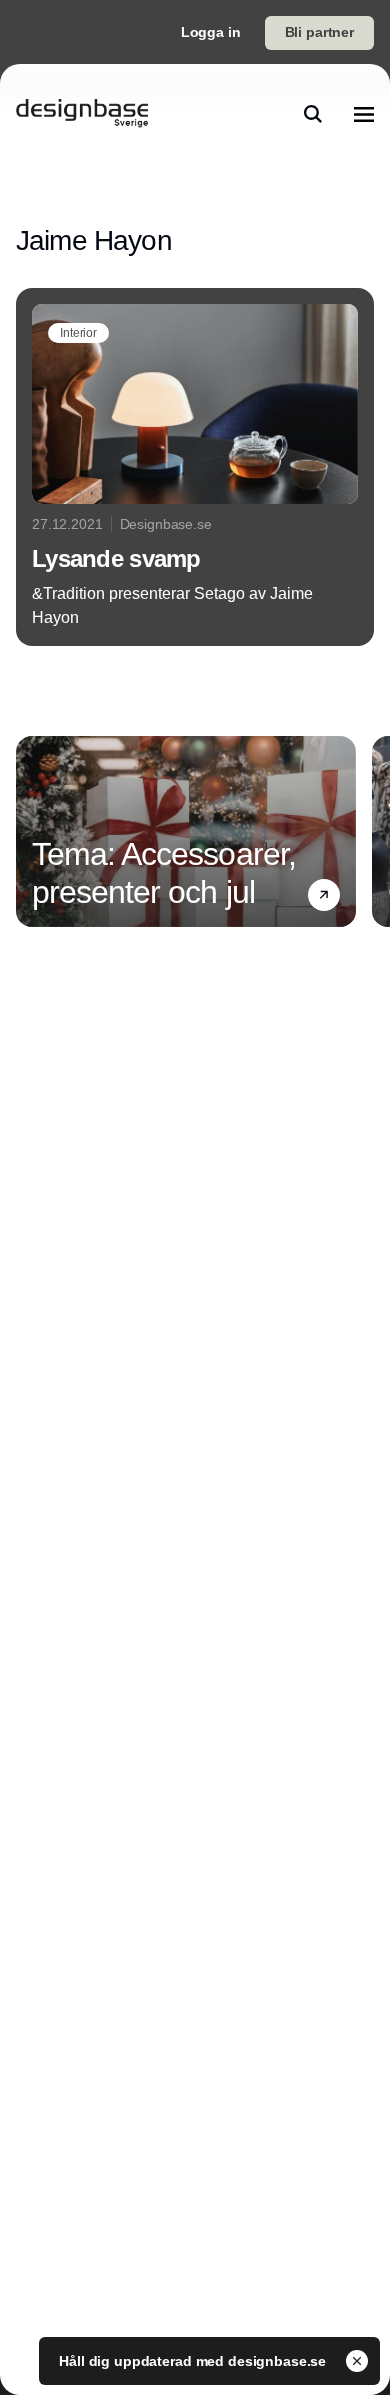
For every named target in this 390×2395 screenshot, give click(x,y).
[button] (324, 895)
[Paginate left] (32, 831)
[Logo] (82, 114)
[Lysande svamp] (195, 467)
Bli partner (319, 32)
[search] (313, 114)
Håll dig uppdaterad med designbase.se (194, 2361)
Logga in (211, 32)
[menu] (364, 114)
